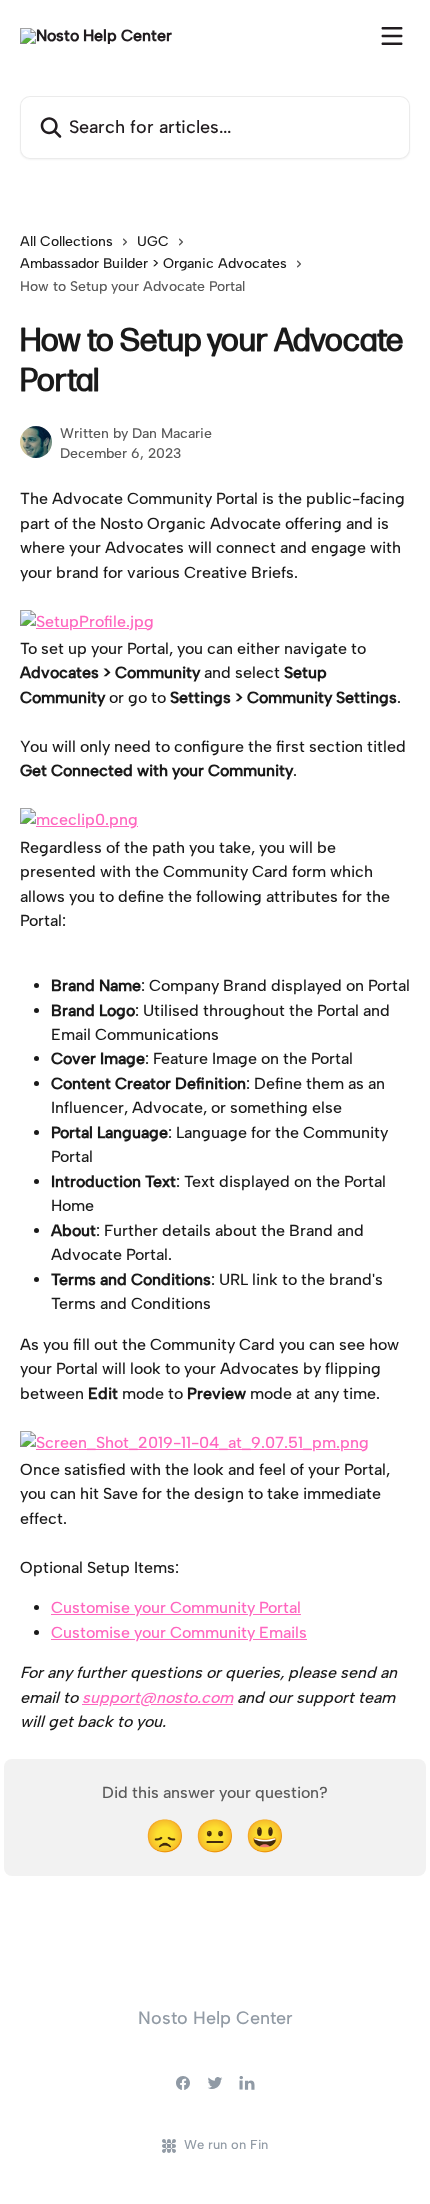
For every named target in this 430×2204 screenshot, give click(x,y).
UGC (153, 241)
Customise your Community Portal (176, 1607)
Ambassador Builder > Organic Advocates (153, 263)
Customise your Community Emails (179, 1632)
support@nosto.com (157, 1697)
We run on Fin (226, 2144)
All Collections (66, 241)
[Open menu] (392, 36)
